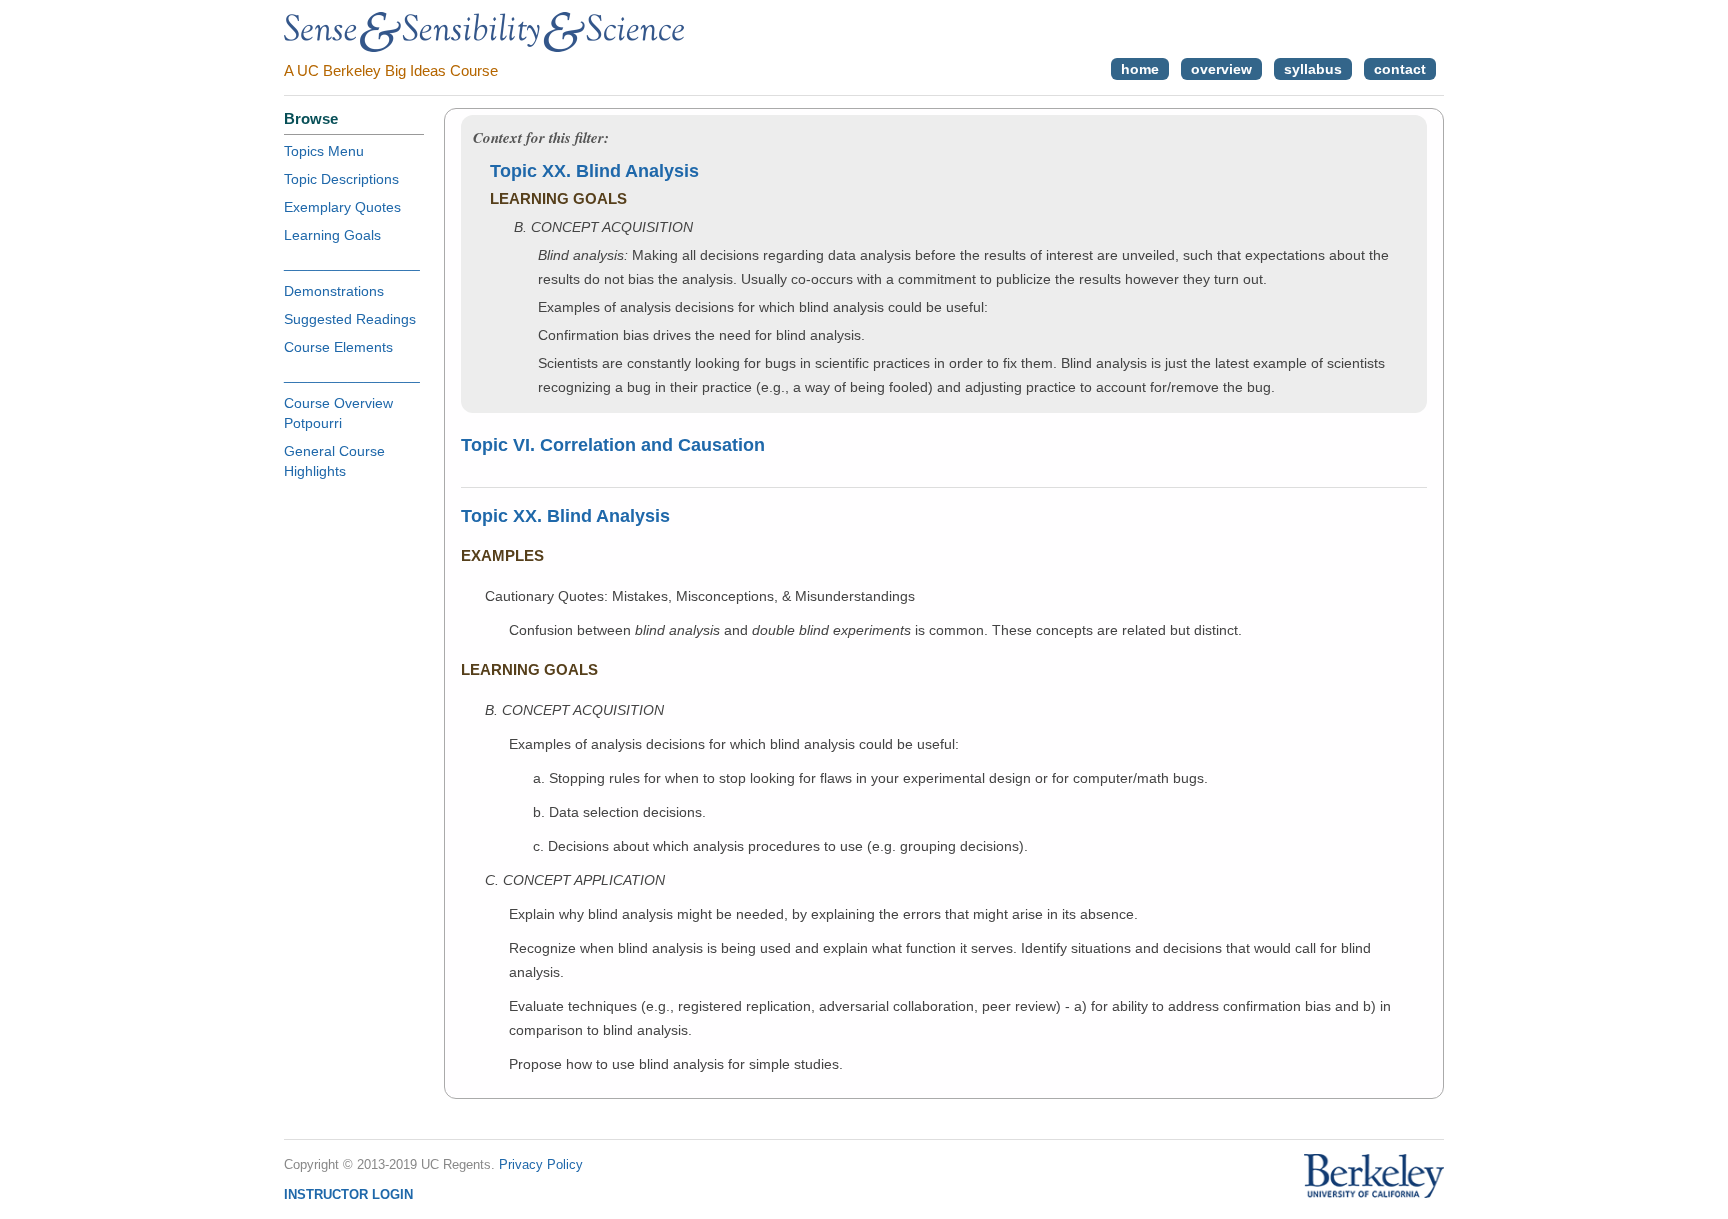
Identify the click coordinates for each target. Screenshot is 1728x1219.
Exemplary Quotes (342, 207)
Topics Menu (324, 151)
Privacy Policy (541, 1164)
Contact (1400, 69)
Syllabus (1313, 69)
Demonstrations (334, 291)
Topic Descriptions (341, 179)
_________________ (352, 263)
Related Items (1351, 628)
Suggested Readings (350, 319)
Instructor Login (348, 1194)
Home (1140, 69)
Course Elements (338, 347)
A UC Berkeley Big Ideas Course (391, 70)
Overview (1221, 69)
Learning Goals (332, 235)
